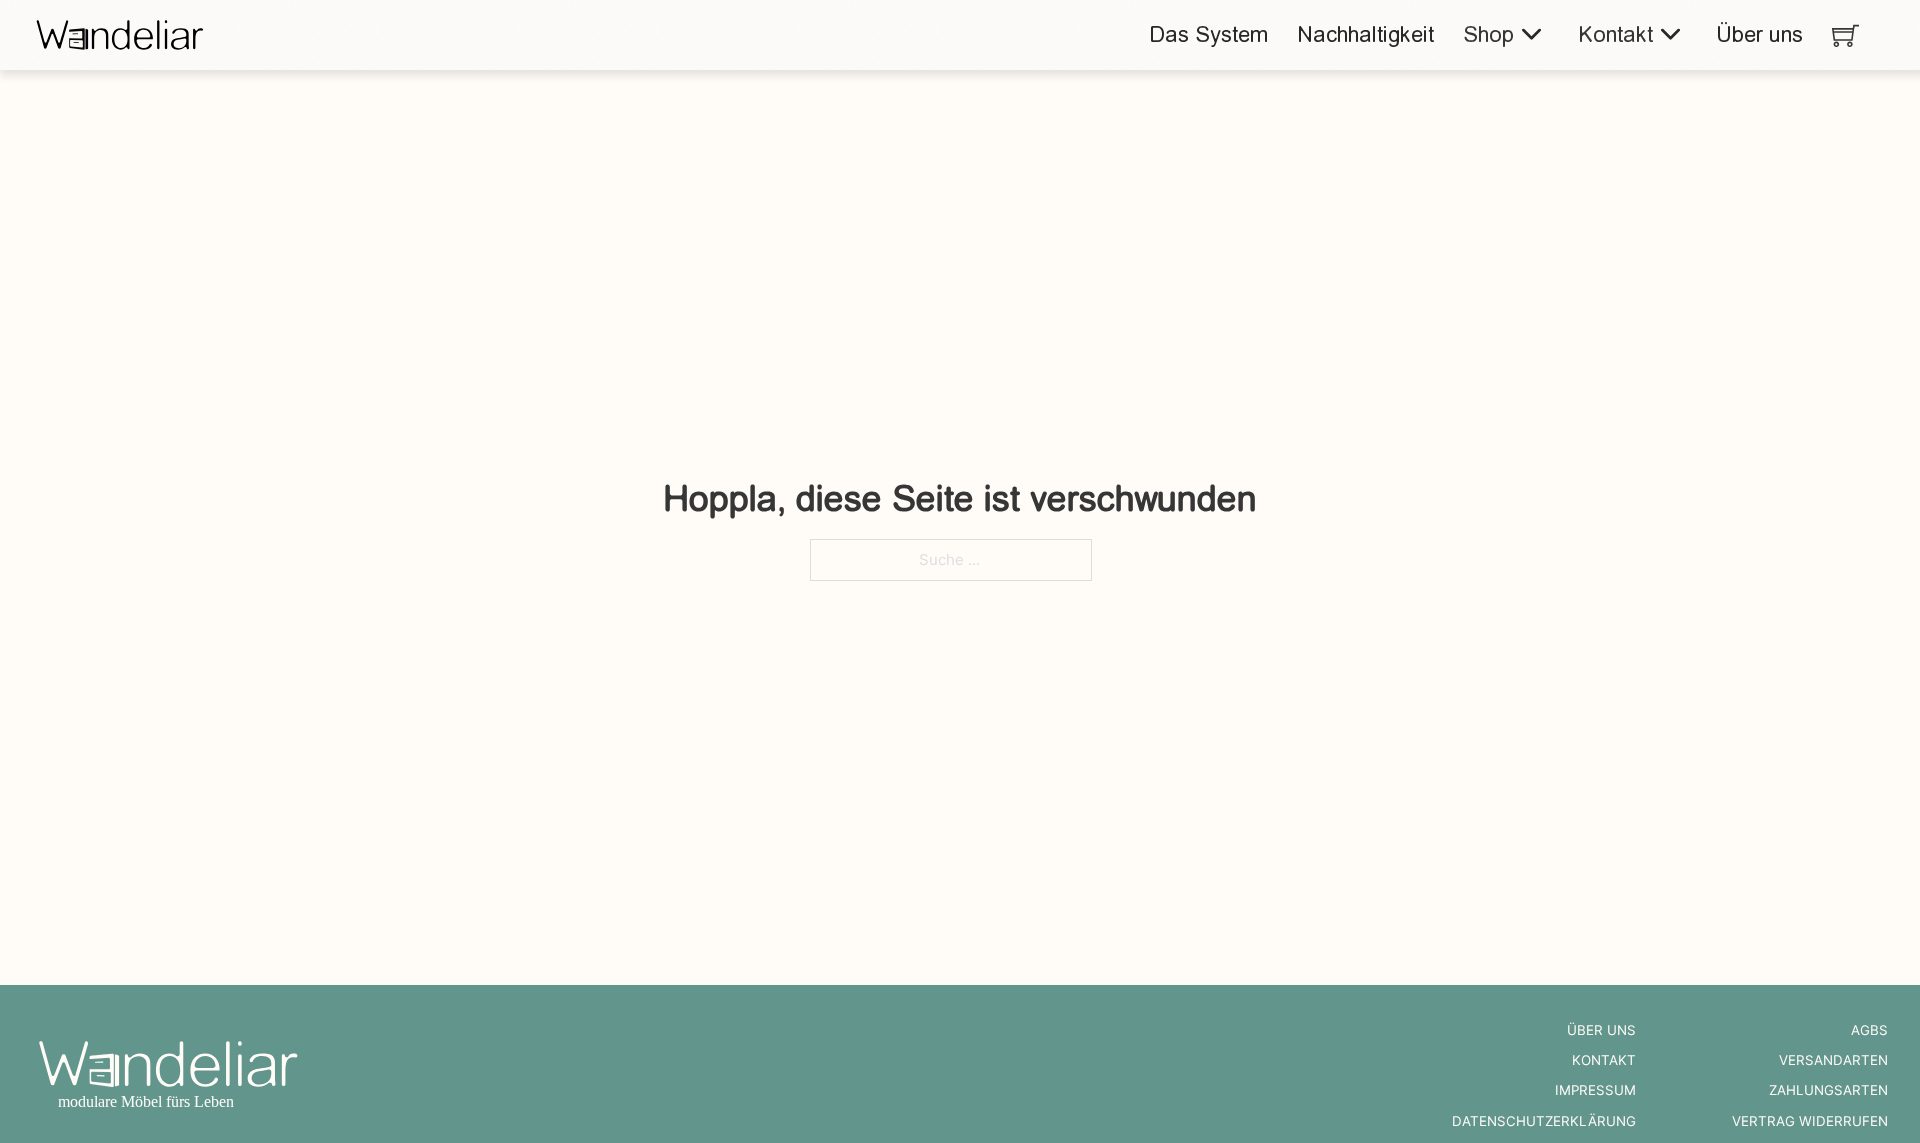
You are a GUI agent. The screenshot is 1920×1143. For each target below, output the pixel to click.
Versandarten (1833, 1060)
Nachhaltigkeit (1365, 34)
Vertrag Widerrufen (1810, 1121)
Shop (1488, 34)
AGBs (1869, 1030)
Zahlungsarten (1828, 1090)
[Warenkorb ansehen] (1845, 35)
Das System (1208, 34)
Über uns (1759, 34)
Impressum (1595, 1090)
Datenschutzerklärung (1544, 1121)
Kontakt (1615, 34)
